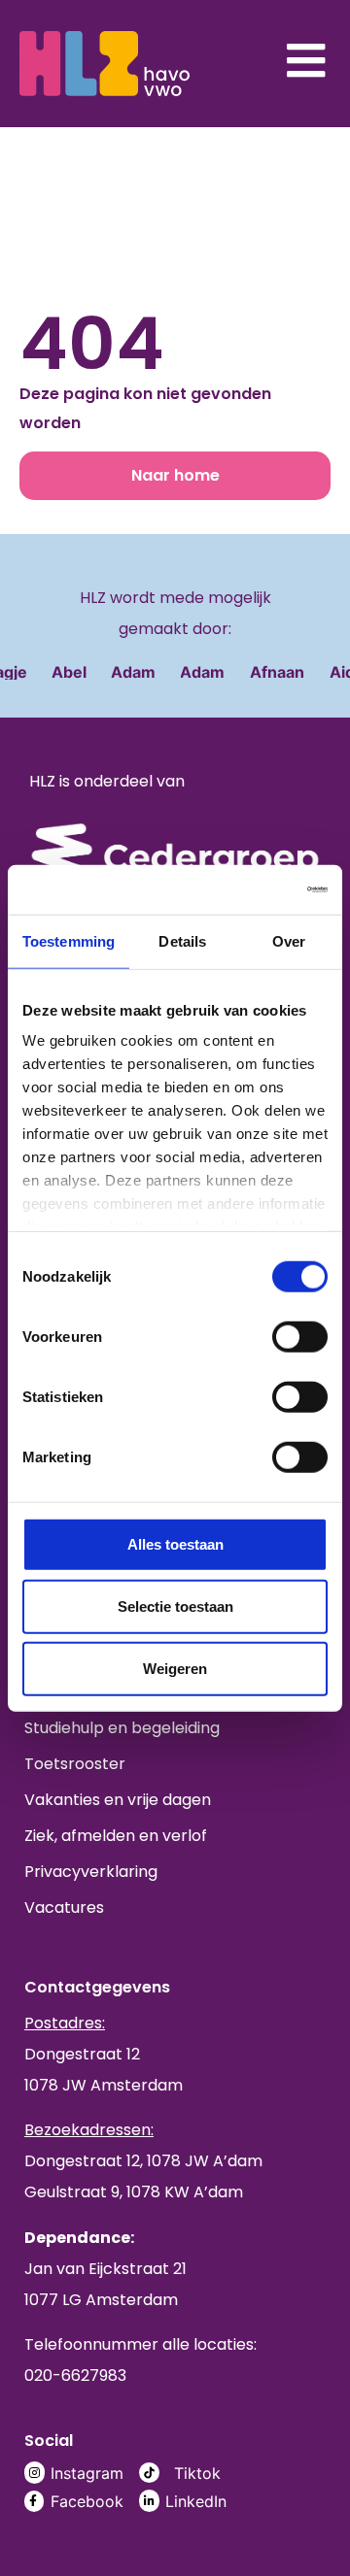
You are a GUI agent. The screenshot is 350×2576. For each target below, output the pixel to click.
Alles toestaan (175, 1543)
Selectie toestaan (175, 1606)
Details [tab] (182, 940)
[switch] (300, 1336)
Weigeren (175, 1668)
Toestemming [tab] (69, 940)
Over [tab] (289, 940)
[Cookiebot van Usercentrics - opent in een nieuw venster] (247, 889)
